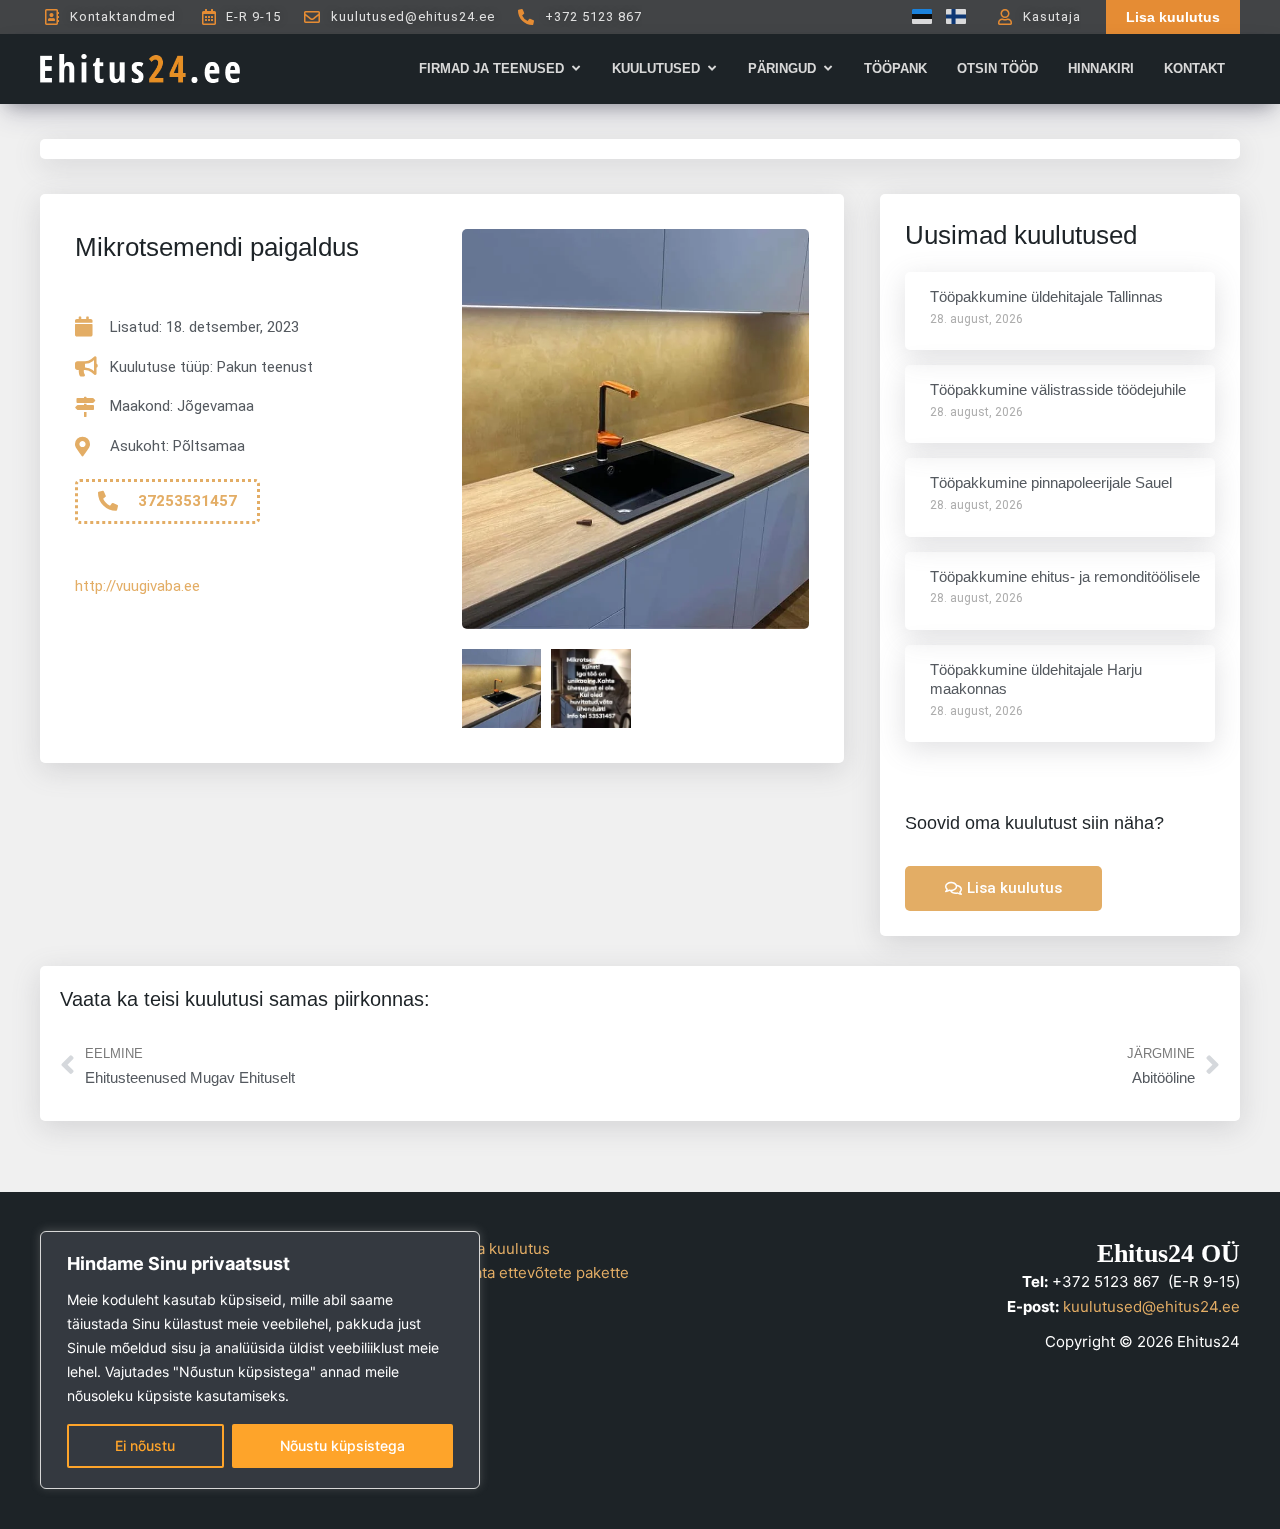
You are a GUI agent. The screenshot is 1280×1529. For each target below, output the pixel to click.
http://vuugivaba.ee (137, 586)
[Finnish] (951, 16)
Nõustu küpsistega (342, 1445)
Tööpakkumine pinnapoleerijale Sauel (1051, 482)
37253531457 (187, 501)
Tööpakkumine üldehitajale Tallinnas (1046, 296)
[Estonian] (917, 16)
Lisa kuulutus (503, 1248)
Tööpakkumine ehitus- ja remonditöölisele (1065, 576)
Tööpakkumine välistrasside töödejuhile (1058, 389)
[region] (260, 1360)
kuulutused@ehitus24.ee (1151, 1306)
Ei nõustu (145, 1445)
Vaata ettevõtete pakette (543, 1272)
